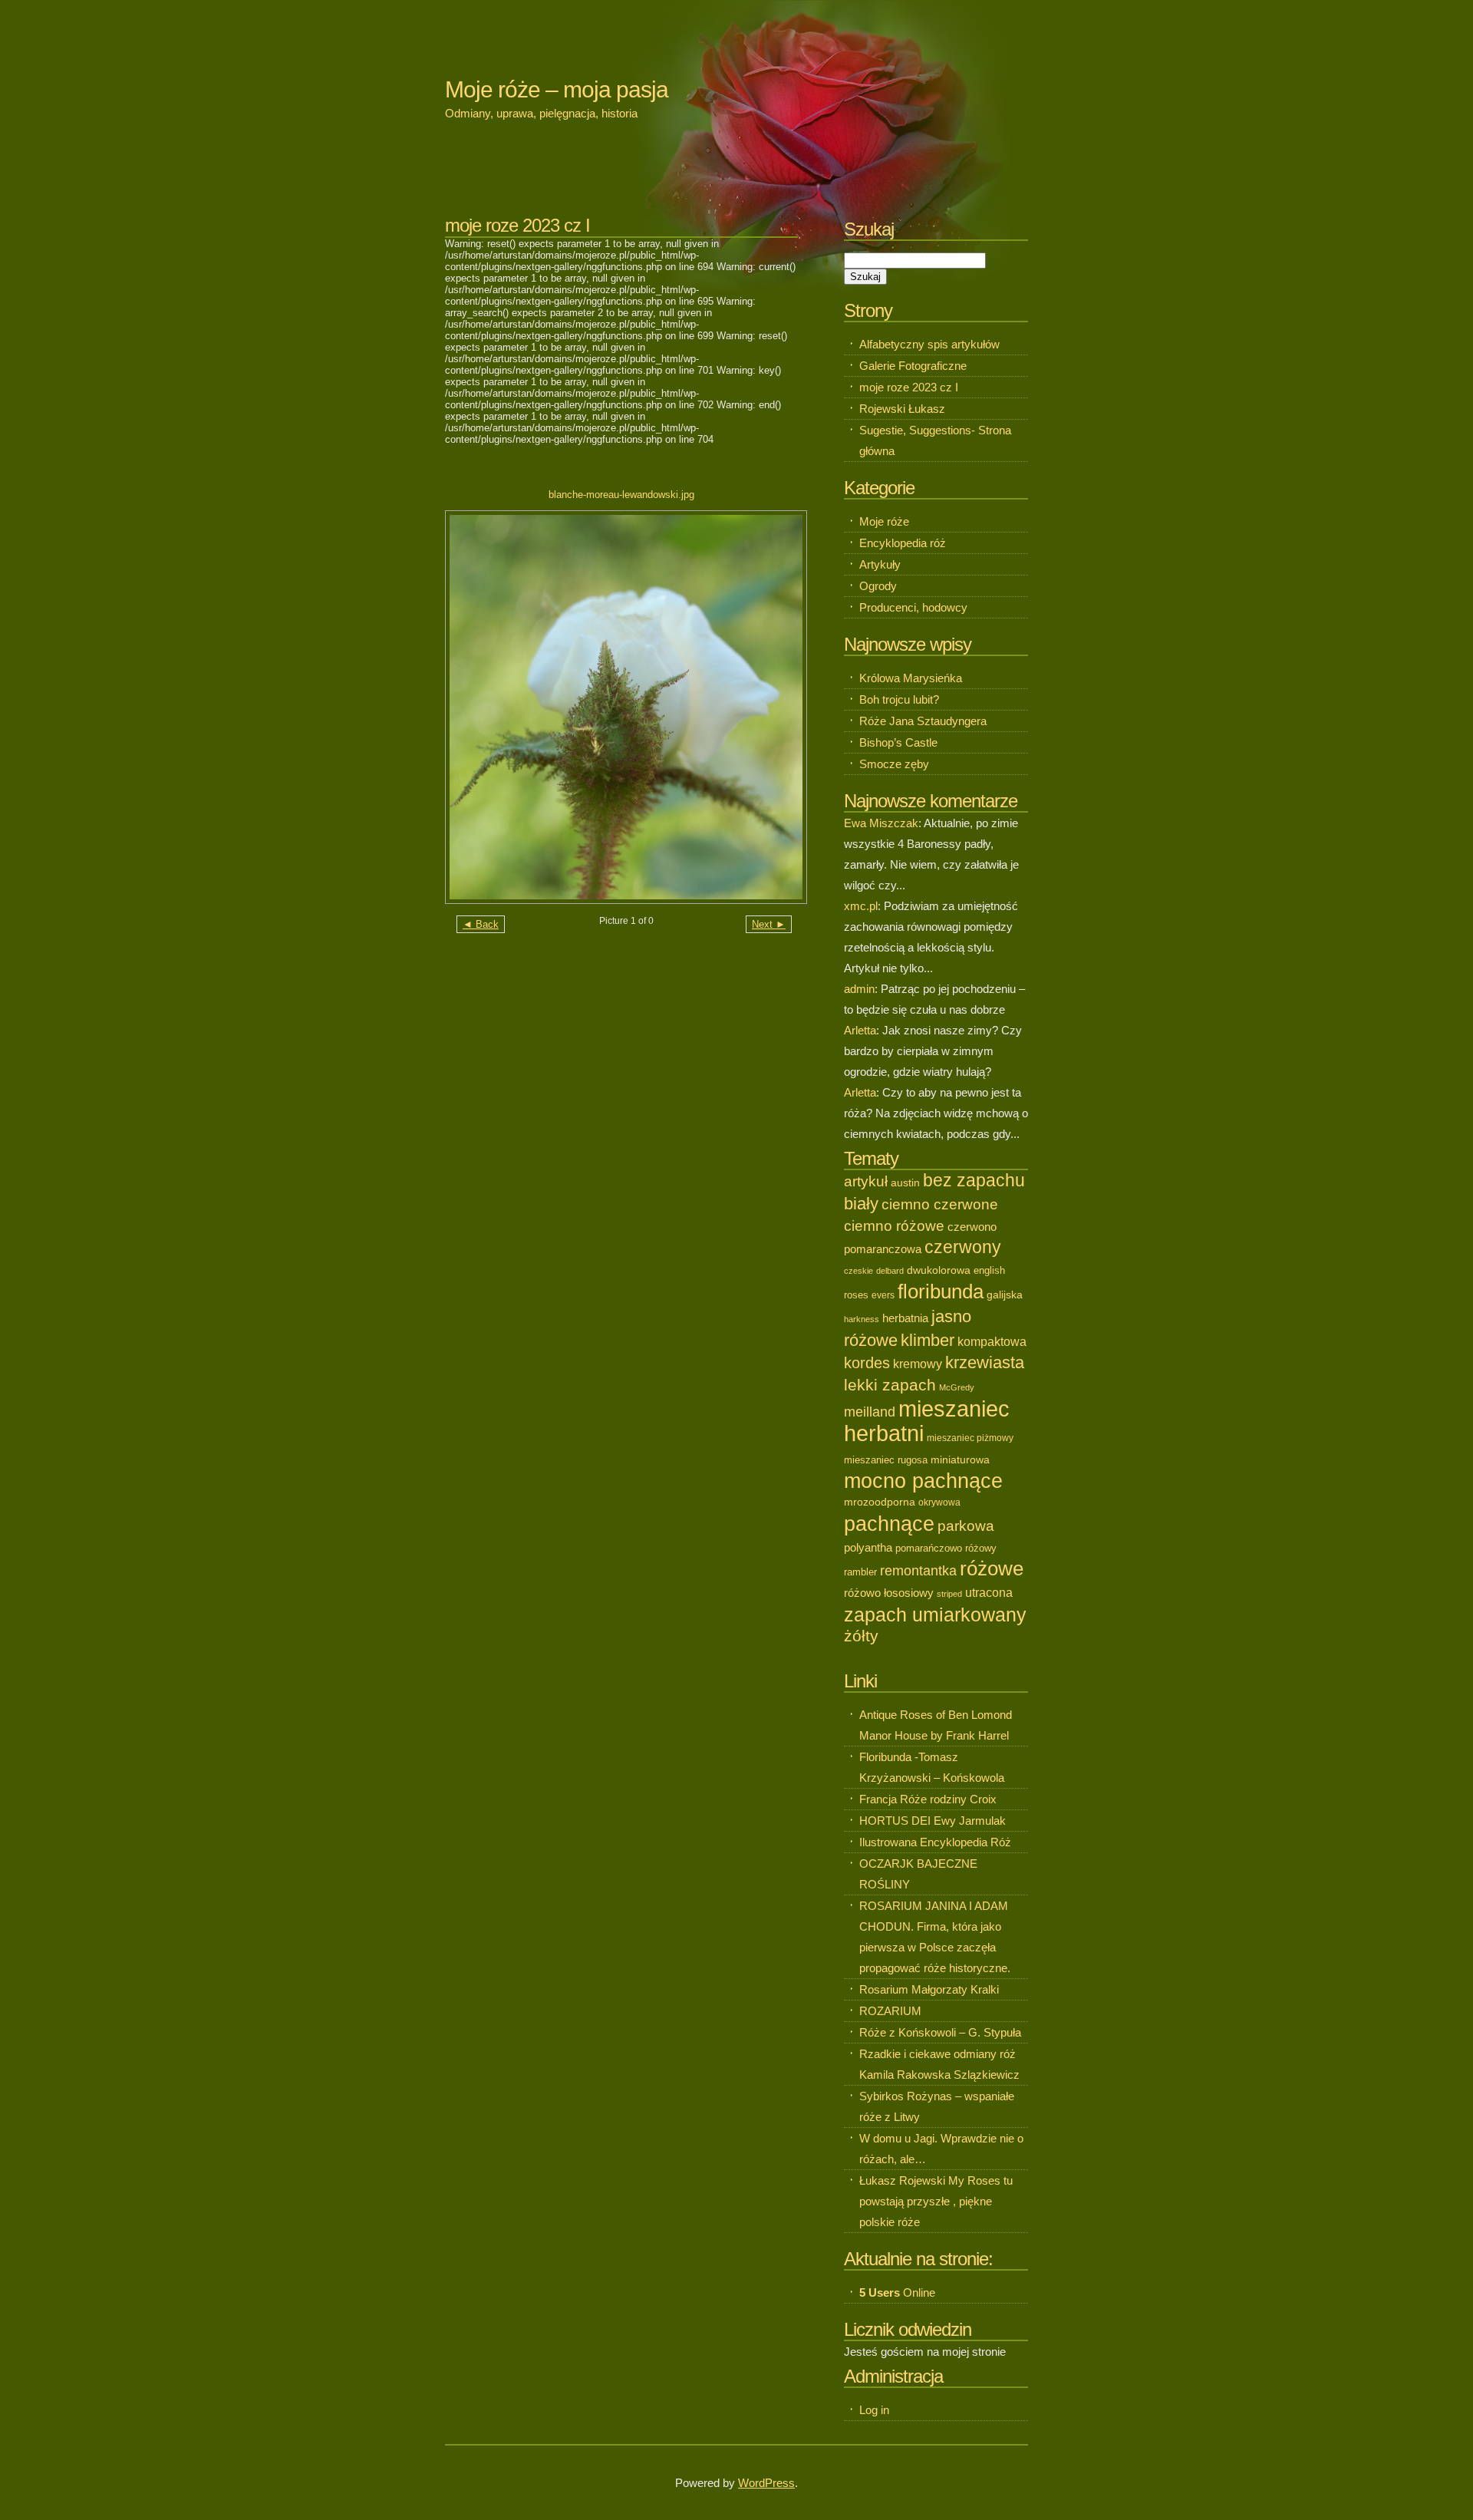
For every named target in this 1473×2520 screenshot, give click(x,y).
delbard (890, 1271)
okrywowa (939, 1502)
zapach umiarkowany (935, 1615)
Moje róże (884, 521)
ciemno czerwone (940, 1204)
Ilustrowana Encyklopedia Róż (935, 1842)
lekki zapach (890, 1385)
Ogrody (878, 586)
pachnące (889, 1524)
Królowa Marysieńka (911, 678)
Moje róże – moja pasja (557, 89)
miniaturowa (960, 1460)
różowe (992, 1568)
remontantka (918, 1571)
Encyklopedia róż (903, 543)
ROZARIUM (890, 2011)
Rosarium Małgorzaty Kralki (929, 1989)
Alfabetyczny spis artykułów (929, 344)
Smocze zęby (894, 764)
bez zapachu (974, 1180)
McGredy (957, 1387)
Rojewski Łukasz (902, 409)
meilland (870, 1412)
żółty (861, 1636)
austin (905, 1182)
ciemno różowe (894, 1226)
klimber (928, 1340)
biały (861, 1204)
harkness (862, 1319)
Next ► (769, 924)
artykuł (866, 1181)
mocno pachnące (923, 1481)
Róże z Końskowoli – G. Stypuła (940, 2032)
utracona (989, 1593)
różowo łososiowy (889, 1593)
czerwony (963, 1247)
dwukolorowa (939, 1270)
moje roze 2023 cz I (909, 387)
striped (949, 1594)
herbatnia (905, 1318)
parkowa (966, 1526)
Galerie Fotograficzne (913, 366)
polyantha (868, 1548)
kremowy (918, 1364)
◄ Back (481, 924)
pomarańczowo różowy (946, 1548)
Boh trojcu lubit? (899, 699)
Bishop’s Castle (898, 742)
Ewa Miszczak (881, 823)
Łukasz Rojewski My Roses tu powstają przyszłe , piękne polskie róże (936, 2201)
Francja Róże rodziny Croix (928, 1799)
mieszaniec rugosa (886, 1460)
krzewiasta (985, 1362)
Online (897, 2292)
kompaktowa (992, 1341)
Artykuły (880, 564)
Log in (874, 2410)
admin (859, 989)
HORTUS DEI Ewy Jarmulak (933, 1821)
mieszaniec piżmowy (970, 1438)
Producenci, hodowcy (913, 607)
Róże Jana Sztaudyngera (923, 721)
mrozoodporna (880, 1502)
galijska (1005, 1295)
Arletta (860, 1030)
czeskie (858, 1271)
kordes (867, 1362)
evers (883, 1295)
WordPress (766, 2483)
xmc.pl (861, 906)
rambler (860, 1572)
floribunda (941, 1291)
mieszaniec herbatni (927, 1421)
